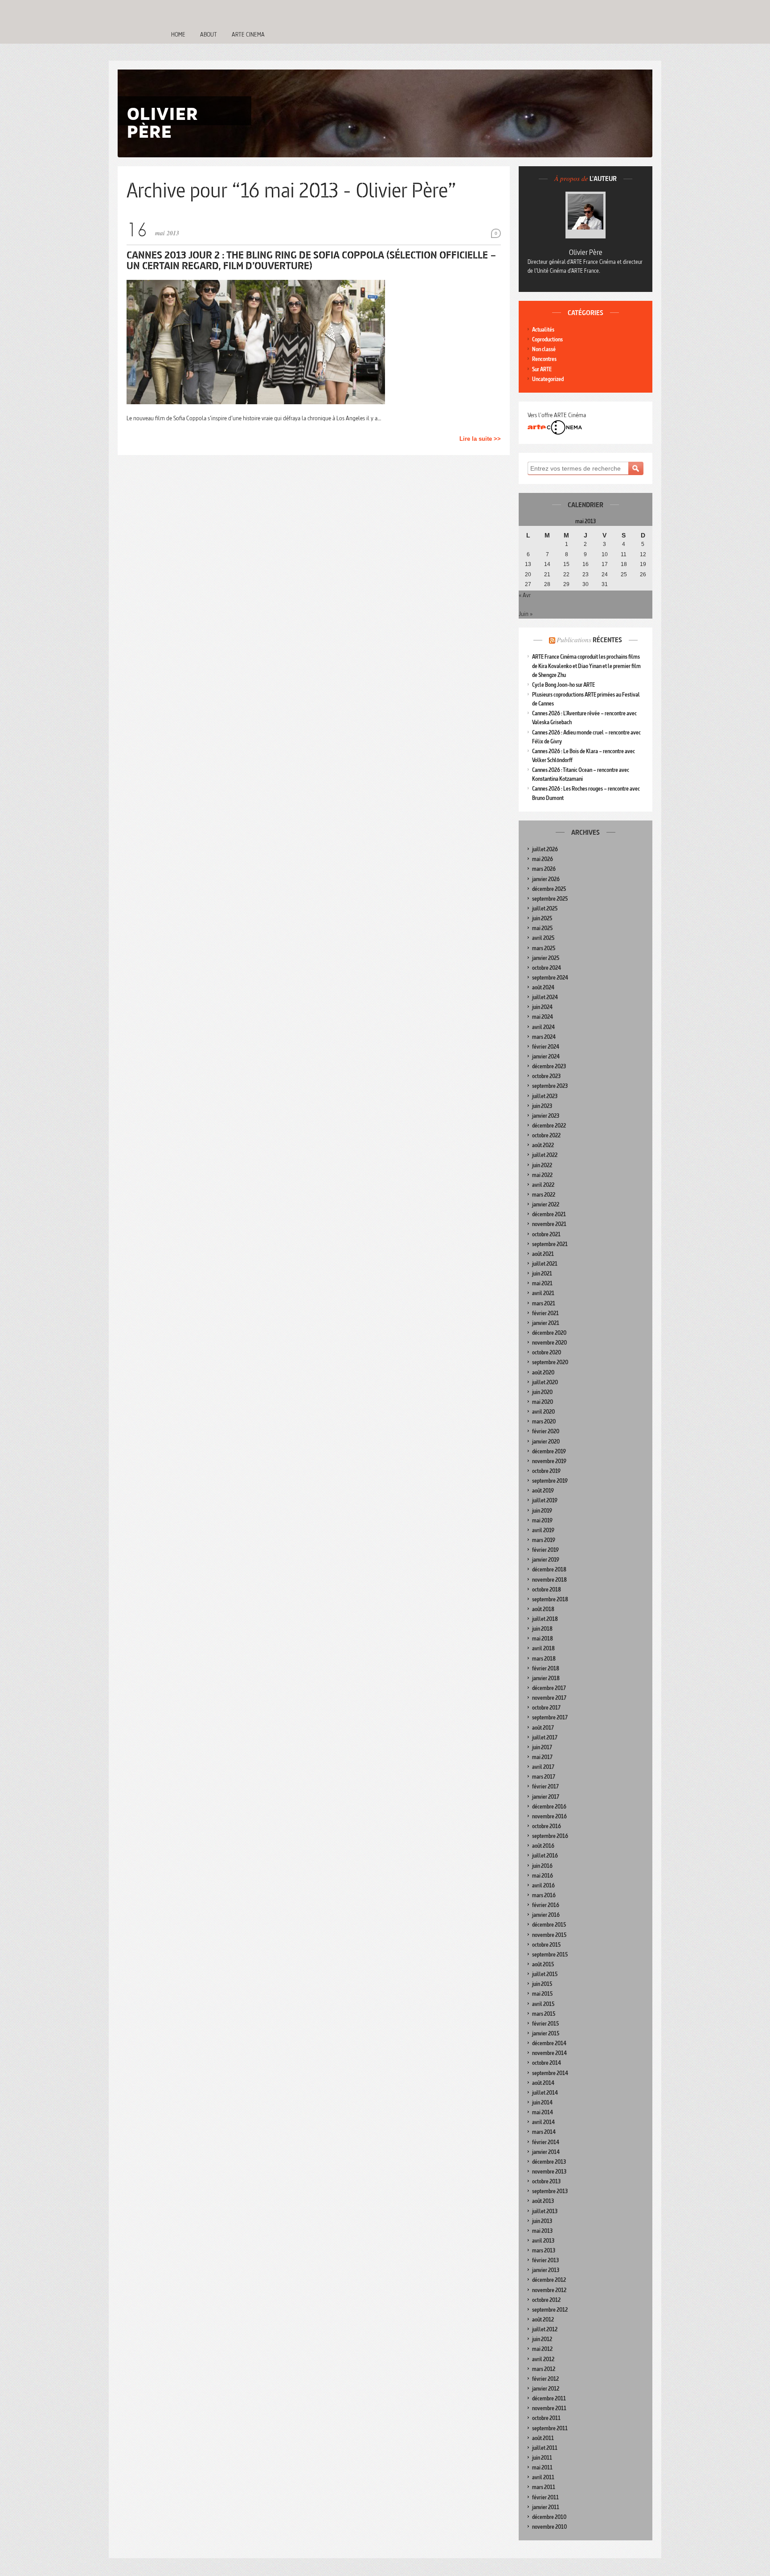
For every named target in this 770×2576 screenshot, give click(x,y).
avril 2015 (543, 2004)
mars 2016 (544, 1895)
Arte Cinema (248, 34)
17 (605, 564)
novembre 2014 (549, 2053)
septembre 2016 (550, 1836)
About (209, 34)
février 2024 (546, 1047)
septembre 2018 (550, 1599)
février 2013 (545, 2260)
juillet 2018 (545, 1619)
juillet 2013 (545, 2211)
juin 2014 (542, 2102)
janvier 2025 (546, 958)
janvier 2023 (546, 1116)
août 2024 (543, 987)
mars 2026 (544, 869)
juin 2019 (542, 1511)
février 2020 (546, 1431)
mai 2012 (542, 2349)
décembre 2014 (549, 2043)
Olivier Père (586, 252)
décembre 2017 (549, 1688)
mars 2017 (544, 1777)
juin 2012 (542, 2339)
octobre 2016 (547, 1826)
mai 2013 (542, 2231)
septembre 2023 (550, 1086)
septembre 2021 (550, 1244)
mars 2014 (544, 2132)
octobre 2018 (547, 1589)
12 (643, 554)
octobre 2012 (546, 2300)
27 (528, 584)
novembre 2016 (549, 1816)
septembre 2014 (550, 2073)
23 (586, 574)
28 (547, 584)
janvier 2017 (546, 1797)
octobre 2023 (546, 1076)
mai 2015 (542, 1994)
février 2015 (545, 2024)
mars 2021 (544, 1303)
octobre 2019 (546, 1471)
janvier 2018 (546, 1678)
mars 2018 (544, 1659)
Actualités (543, 330)
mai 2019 (542, 1520)
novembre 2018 (549, 1580)
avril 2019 (543, 1530)
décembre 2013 (549, 2162)
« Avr (525, 595)
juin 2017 (542, 1747)
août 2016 (543, 1846)
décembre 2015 (549, 1925)
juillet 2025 (545, 909)
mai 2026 (543, 859)
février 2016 (546, 1905)
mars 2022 (544, 1195)
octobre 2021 (546, 1234)
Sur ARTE (542, 369)
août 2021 (543, 1254)
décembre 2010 (549, 2517)
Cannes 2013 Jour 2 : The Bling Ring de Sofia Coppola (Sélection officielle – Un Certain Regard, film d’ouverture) (311, 260)
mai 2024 (543, 1017)
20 (528, 574)
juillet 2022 (545, 1155)
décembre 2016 (549, 1807)
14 (547, 564)
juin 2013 (542, 2221)
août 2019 (543, 1491)
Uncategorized (548, 379)
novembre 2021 (549, 1224)
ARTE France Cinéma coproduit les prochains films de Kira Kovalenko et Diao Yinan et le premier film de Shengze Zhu (586, 666)
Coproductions (547, 339)
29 (566, 584)
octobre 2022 (546, 1135)
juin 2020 (542, 1392)
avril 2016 (543, 1885)
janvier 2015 (546, 2033)
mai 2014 (543, 2112)
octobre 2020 (547, 1352)
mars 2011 (544, 2487)
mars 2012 (544, 2369)
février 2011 (545, 2497)
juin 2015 (542, 1984)
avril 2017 (543, 1767)
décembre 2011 (549, 2398)
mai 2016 (543, 1876)
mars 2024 (544, 1037)
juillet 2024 (545, 997)
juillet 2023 (545, 1096)
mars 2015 (544, 2014)
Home (178, 34)
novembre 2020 (549, 1343)
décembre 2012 (549, 2280)
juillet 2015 (545, 1974)
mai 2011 (542, 2467)
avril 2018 (543, 1648)
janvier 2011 (546, 2507)
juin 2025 (542, 918)
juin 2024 (542, 1007)
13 (528, 564)
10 (605, 554)
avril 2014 (543, 2122)
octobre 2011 (546, 2418)
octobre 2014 (547, 2063)
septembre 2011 (550, 2428)
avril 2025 (543, 938)
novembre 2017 (549, 1698)
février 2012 (545, 2379)
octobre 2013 (546, 2181)
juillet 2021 (545, 1264)
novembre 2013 (549, 2172)
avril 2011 (543, 2477)
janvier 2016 (546, 1915)
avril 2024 (543, 1027)
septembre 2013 (550, 2191)
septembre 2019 (550, 1481)
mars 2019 (544, 1540)
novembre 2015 (549, 1935)
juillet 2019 (545, 1500)
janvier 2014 (546, 2152)
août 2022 (543, 1145)
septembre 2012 (550, 2310)
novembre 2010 (549, 2527)
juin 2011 (542, 2458)
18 (624, 564)
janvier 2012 (546, 2389)
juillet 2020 (545, 1382)
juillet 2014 (545, 2093)
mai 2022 (542, 1175)
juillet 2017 (545, 1737)
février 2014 (546, 2142)
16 (586, 564)
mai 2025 (542, 928)
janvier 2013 (546, 2270)
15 (566, 564)
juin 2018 (542, 1629)
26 (643, 574)
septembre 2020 (550, 1362)
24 (605, 574)
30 (586, 584)
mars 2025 (544, 948)
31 (605, 584)
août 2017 (543, 1728)
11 (624, 554)
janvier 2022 (546, 1204)
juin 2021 (542, 1274)
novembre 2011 (549, 2408)
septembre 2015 (550, 1955)
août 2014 (543, 2083)
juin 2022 (542, 1165)
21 (547, 574)
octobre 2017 (546, 1708)
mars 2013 (544, 2250)
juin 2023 (542, 1106)
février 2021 (545, 1313)
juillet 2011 (545, 2448)
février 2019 (545, 1550)
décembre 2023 (549, 1066)
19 (643, 564)
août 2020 (543, 1372)
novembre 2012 (549, 2290)
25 (624, 574)
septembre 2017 (550, 1717)
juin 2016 (542, 1866)
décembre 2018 (549, 1569)
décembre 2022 (549, 1126)
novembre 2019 (549, 1461)
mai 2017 (542, 1757)
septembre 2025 (550, 899)
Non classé (544, 349)
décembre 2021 (549, 1214)
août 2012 (543, 2320)
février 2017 (545, 1786)
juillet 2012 (545, 2329)
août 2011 (543, 2438)
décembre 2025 (549, 889)
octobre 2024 (547, 968)
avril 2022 (543, 1185)
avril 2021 (543, 1293)
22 (566, 574)
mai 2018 (543, 1639)
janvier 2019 (546, 1560)
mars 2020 (544, 1421)
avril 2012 (543, 2359)
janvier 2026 (546, 879)
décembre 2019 (549, 1451)
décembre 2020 (549, 1333)
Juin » (526, 614)
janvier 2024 (546, 1056)
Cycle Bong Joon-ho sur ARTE (563, 685)
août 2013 (543, 2201)
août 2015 (543, 1964)
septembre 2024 (550, 978)
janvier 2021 (546, 1323)
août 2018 (543, 1609)
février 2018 (546, 1668)
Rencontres (544, 359)
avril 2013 (543, 2241)
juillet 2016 (545, 1856)
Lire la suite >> (480, 439)
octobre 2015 (546, 1945)
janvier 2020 (546, 1442)
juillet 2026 (545, 849)
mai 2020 (543, 1402)
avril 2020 (543, 1412)
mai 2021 (542, 1283)
